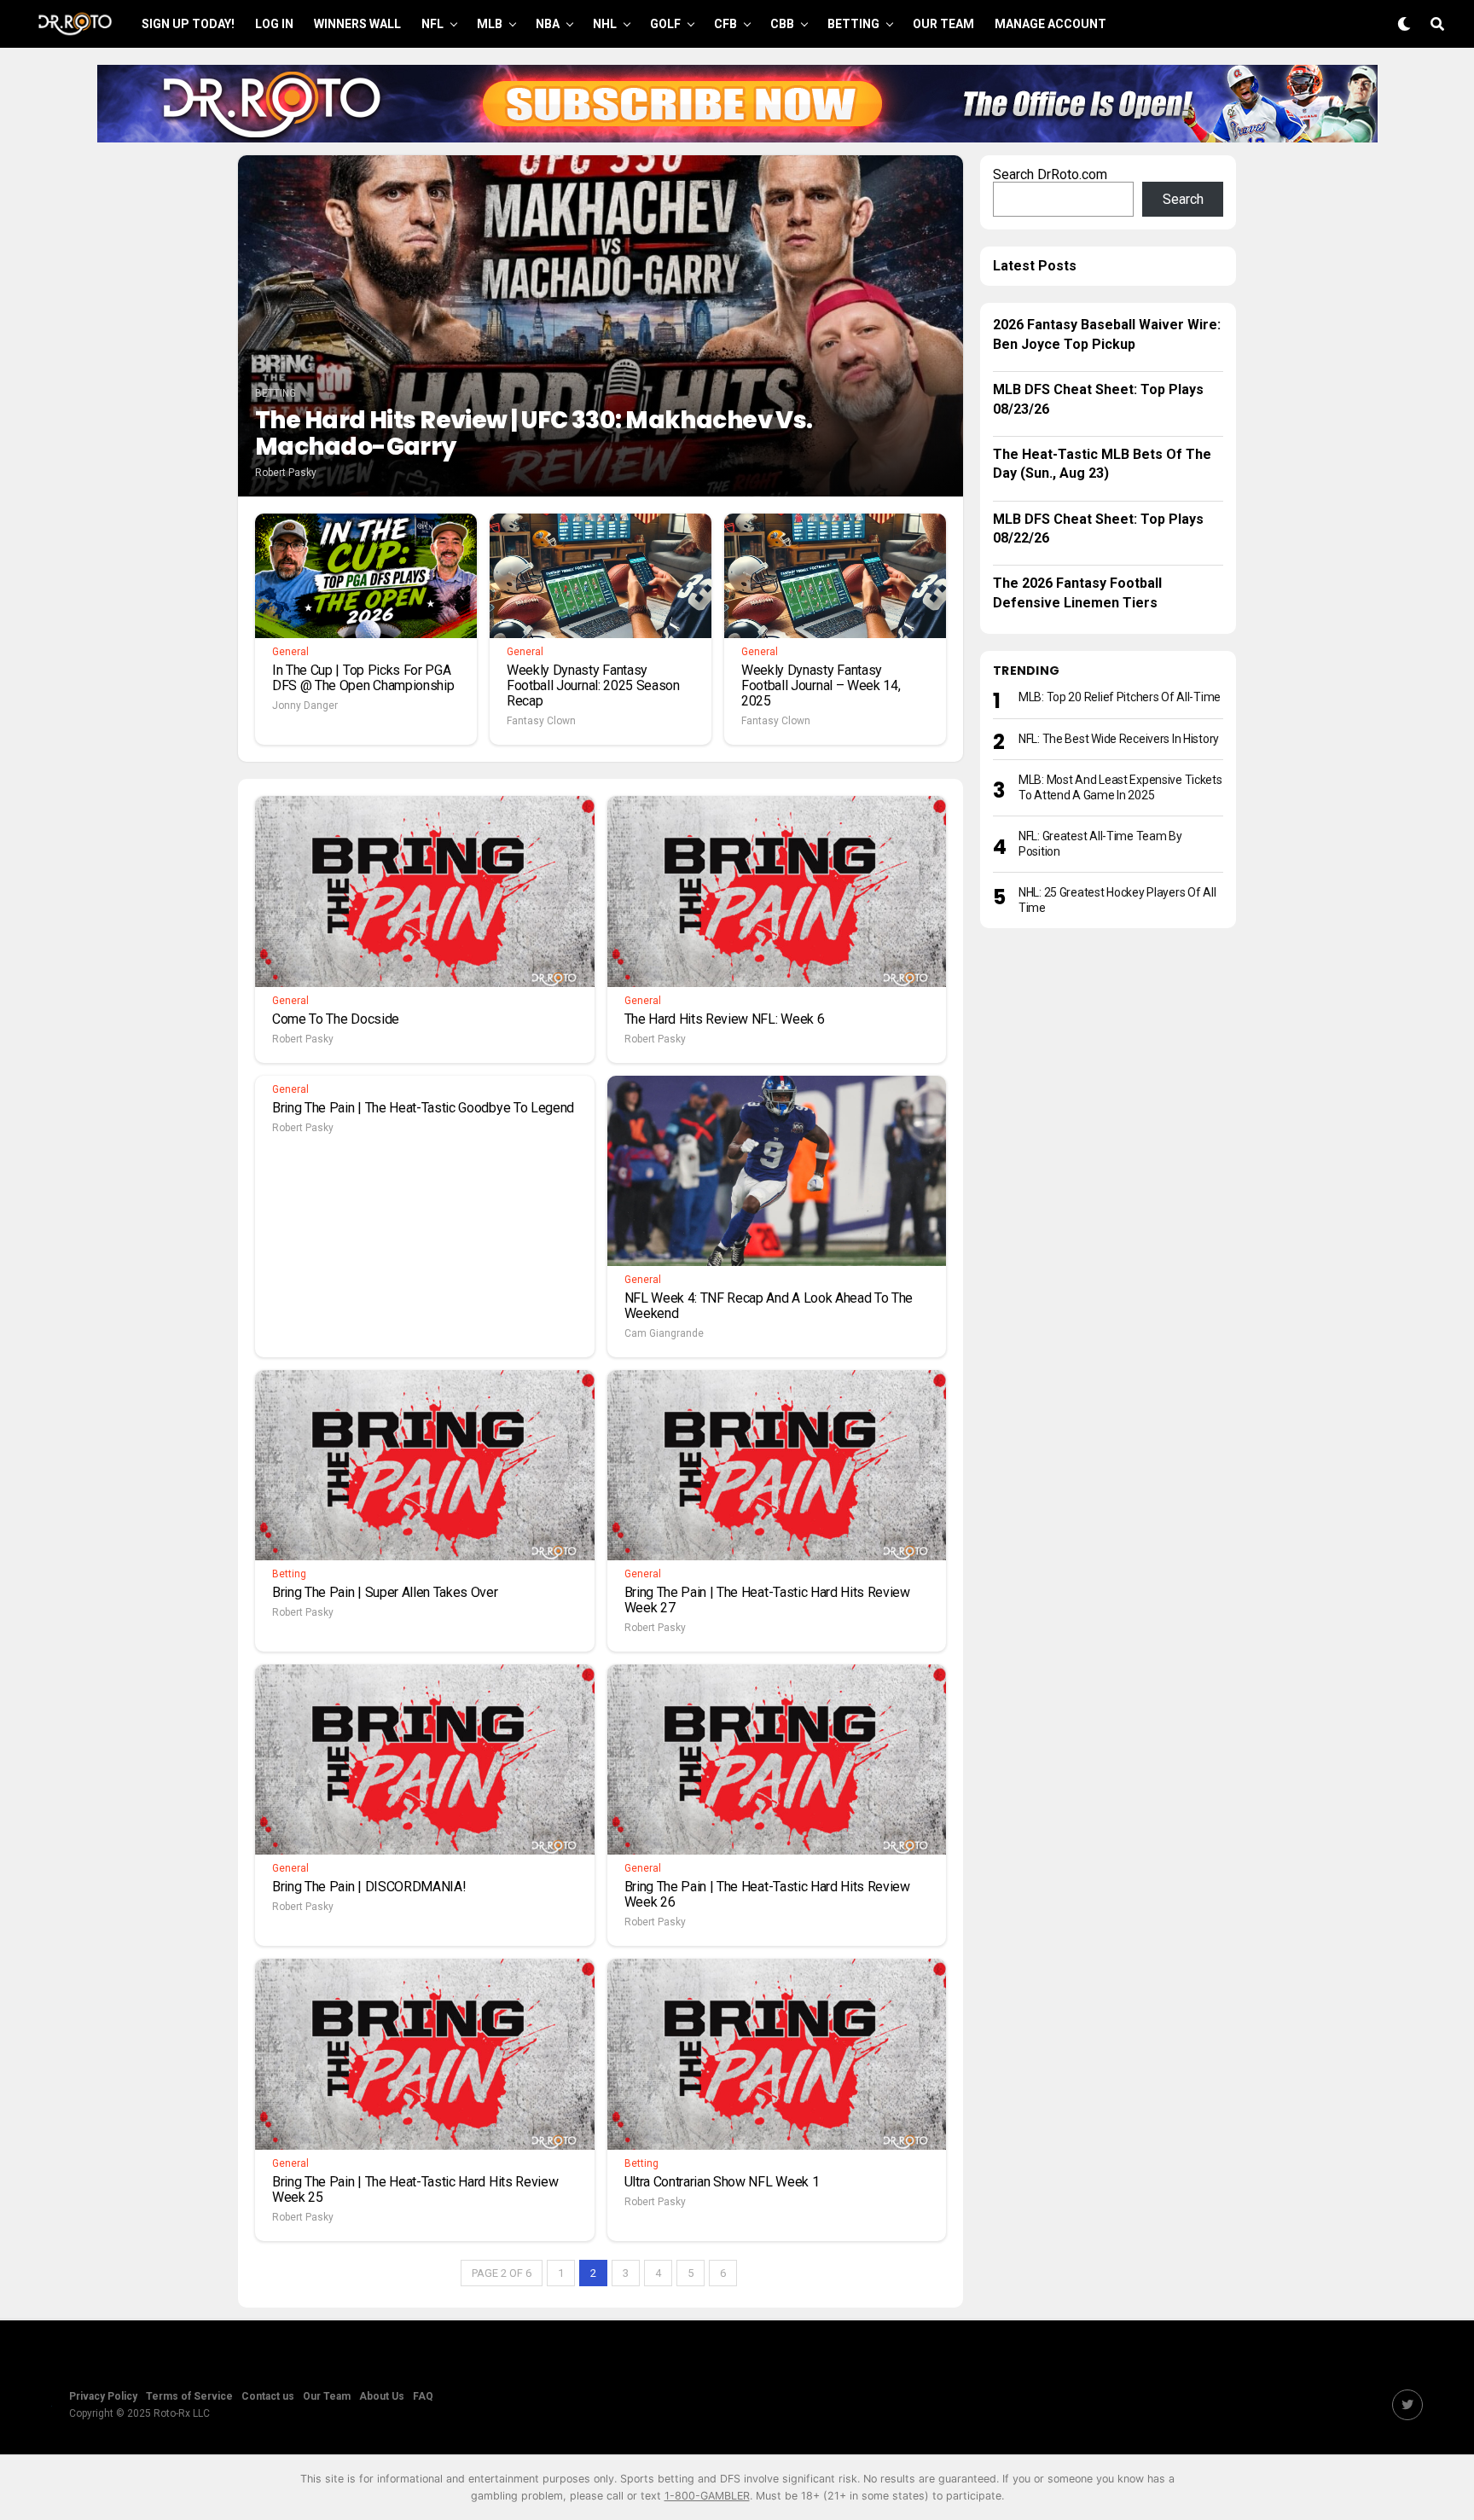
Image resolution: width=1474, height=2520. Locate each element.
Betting (853, 24)
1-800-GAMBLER (707, 2496)
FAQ (423, 2396)
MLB (490, 24)
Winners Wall (357, 24)
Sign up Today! (188, 24)
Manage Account (1050, 24)
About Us (382, 2396)
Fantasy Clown (541, 721)
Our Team (943, 24)
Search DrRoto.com (1050, 174)
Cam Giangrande (664, 1333)
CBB (782, 24)
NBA (548, 24)
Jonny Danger (305, 705)
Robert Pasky (286, 473)
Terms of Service (189, 2396)
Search (1183, 199)
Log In (274, 24)
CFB (725, 24)
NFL (432, 24)
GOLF (665, 24)
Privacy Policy (103, 2396)
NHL (605, 24)
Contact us (268, 2396)
